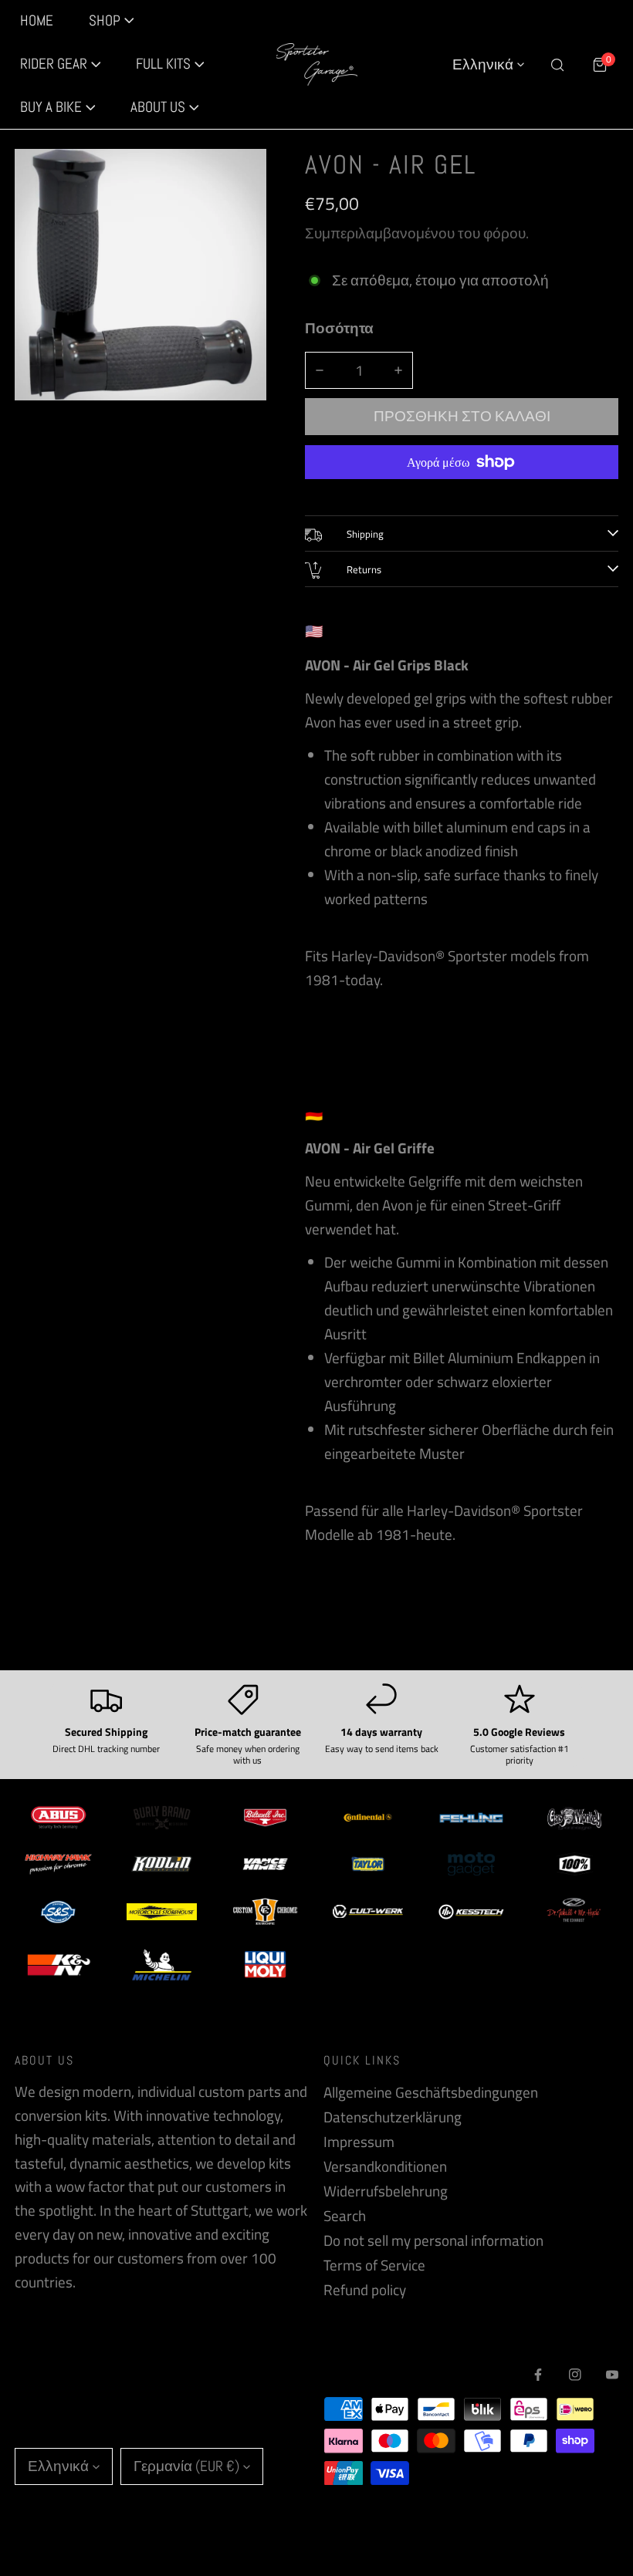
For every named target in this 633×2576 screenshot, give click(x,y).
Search (345, 2216)
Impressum (359, 2142)
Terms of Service (374, 2265)
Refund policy (365, 2290)
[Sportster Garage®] (317, 65)
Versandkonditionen (385, 2166)
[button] (61, 65)
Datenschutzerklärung (393, 2117)
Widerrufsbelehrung (386, 2191)
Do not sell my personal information (433, 2240)
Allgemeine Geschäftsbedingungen (431, 2092)
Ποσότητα (339, 328)
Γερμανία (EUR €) (186, 2466)
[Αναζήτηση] (557, 64)
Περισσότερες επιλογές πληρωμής (462, 491)
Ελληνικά (483, 64)
